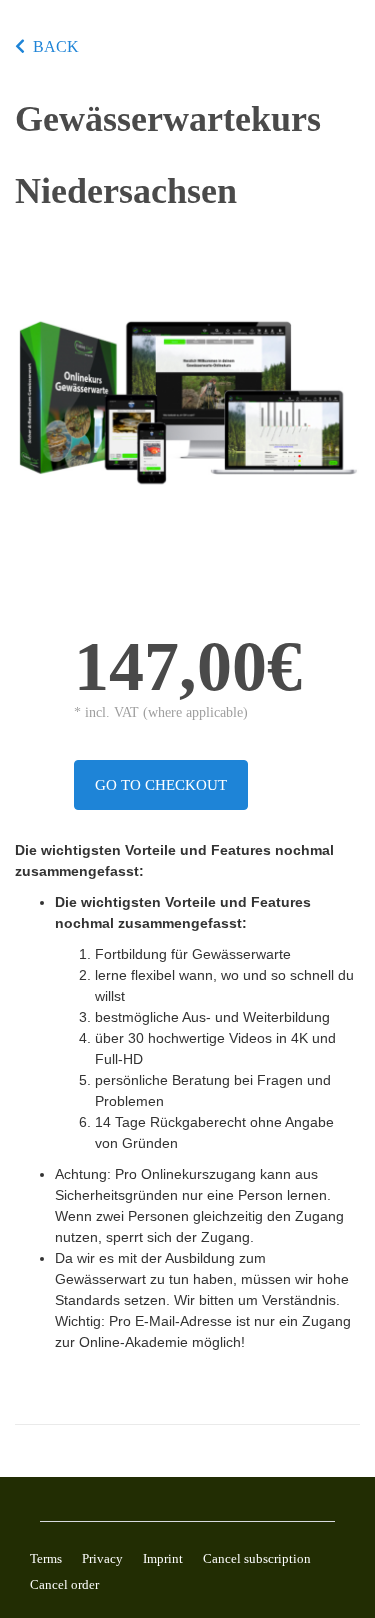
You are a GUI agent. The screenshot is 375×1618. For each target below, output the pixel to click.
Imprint (163, 1558)
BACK (56, 46)
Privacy (102, 1558)
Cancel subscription (257, 1558)
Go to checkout (161, 785)
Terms (46, 1558)
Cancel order (64, 1584)
